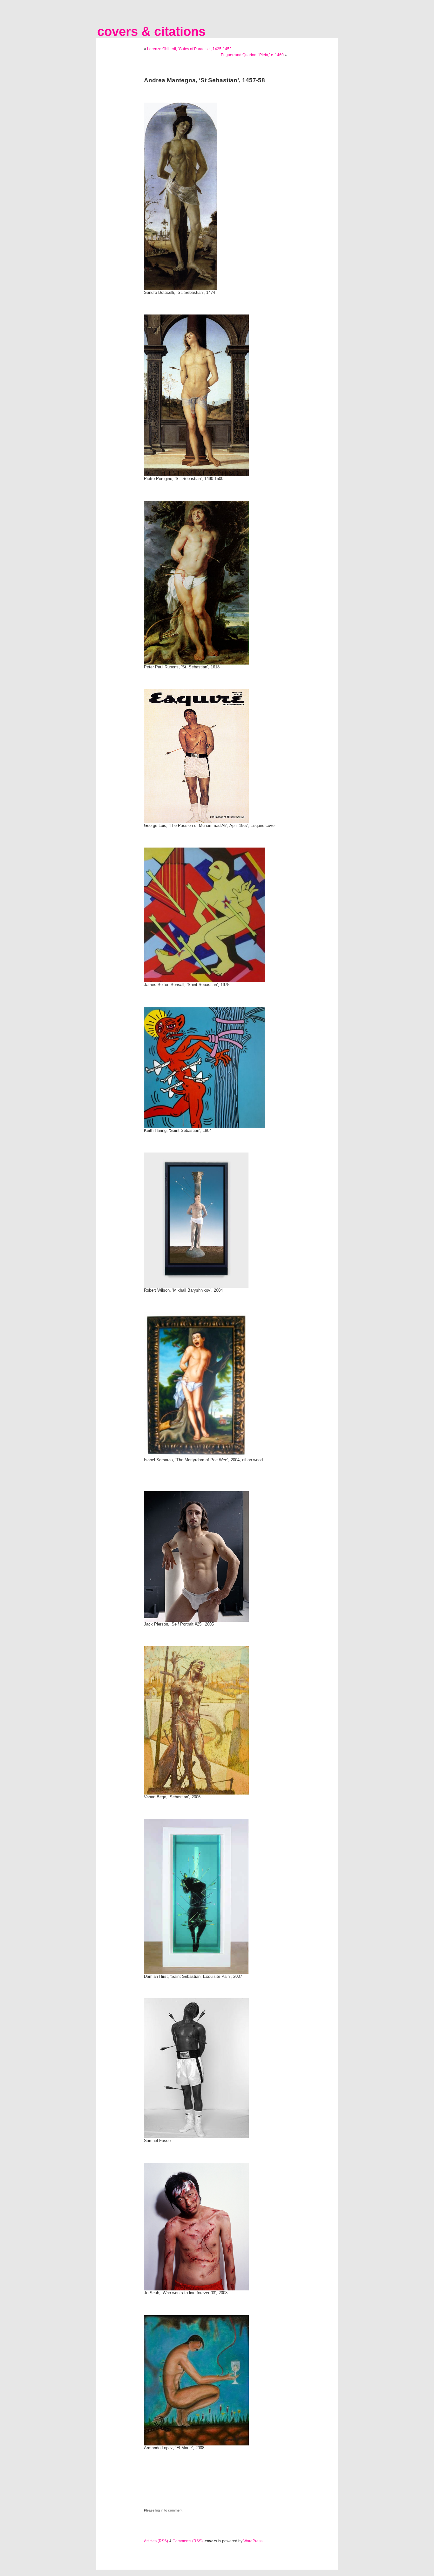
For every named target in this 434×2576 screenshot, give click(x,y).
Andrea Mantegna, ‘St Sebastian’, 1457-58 (204, 80)
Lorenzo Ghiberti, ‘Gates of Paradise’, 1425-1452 (189, 49)
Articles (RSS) (156, 2541)
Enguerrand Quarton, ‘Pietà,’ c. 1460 (252, 55)
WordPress (253, 2541)
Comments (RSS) (188, 2541)
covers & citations (151, 31)
